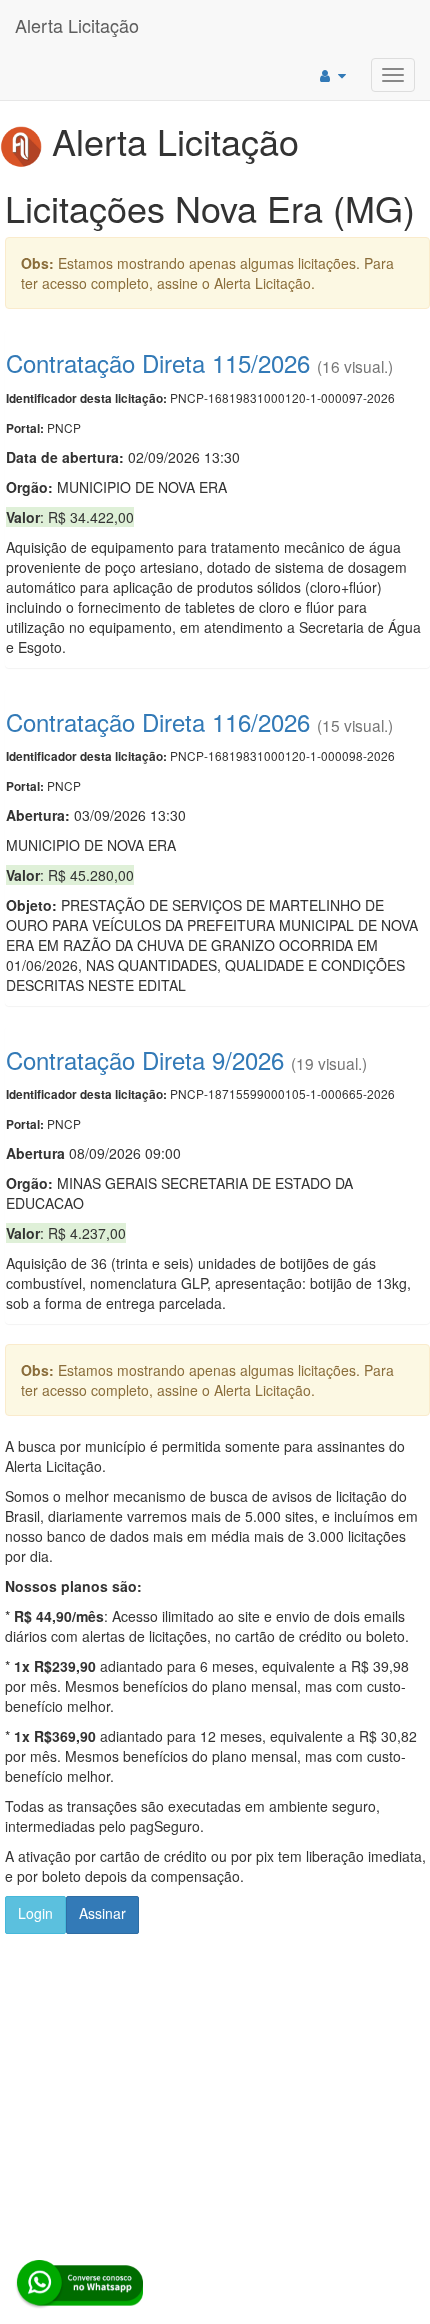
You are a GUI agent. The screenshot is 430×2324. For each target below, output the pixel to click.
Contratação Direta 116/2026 (158, 721)
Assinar (102, 1913)
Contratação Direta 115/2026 (158, 362)
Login (35, 1913)
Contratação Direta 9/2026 (145, 1059)
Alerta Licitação (77, 25)
